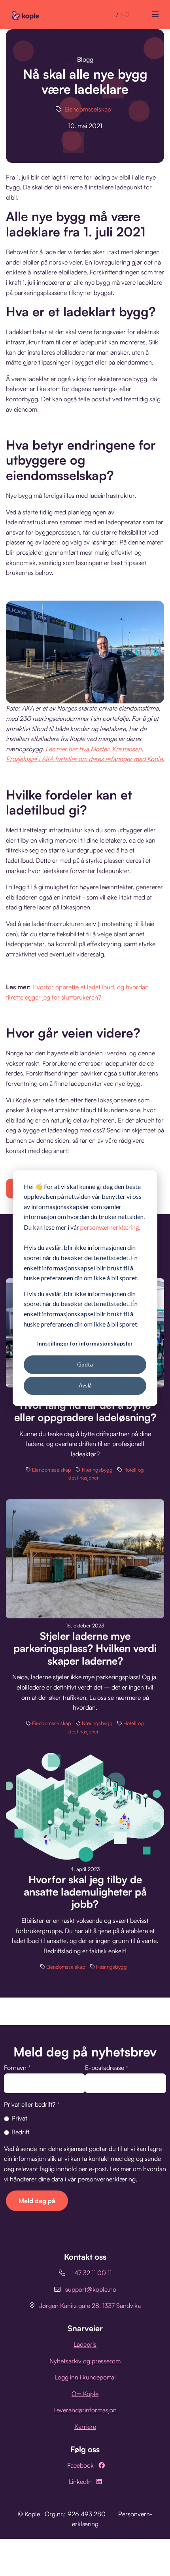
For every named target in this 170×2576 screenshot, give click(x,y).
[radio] (85, 2118)
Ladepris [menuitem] (85, 2344)
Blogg (85, 59)
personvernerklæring (107, 2179)
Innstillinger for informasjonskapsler (85, 1343)
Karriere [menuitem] (85, 2427)
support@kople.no (91, 2289)
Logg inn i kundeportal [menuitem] (85, 2377)
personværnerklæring (110, 1227)
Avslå (85, 1385)
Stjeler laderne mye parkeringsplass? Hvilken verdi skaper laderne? (85, 1648)
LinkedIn (80, 2482)
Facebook (80, 2465)
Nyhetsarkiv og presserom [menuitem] (85, 2361)
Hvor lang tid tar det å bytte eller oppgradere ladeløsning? (85, 1411)
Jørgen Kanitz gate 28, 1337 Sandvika (90, 2306)
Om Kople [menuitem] (85, 2394)
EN (111, 14)
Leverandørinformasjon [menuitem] (85, 2410)
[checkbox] (85, 2125)
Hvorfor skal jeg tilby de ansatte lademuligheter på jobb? (85, 1892)
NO (125, 14)
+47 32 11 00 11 (91, 2273)
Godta (85, 1364)
